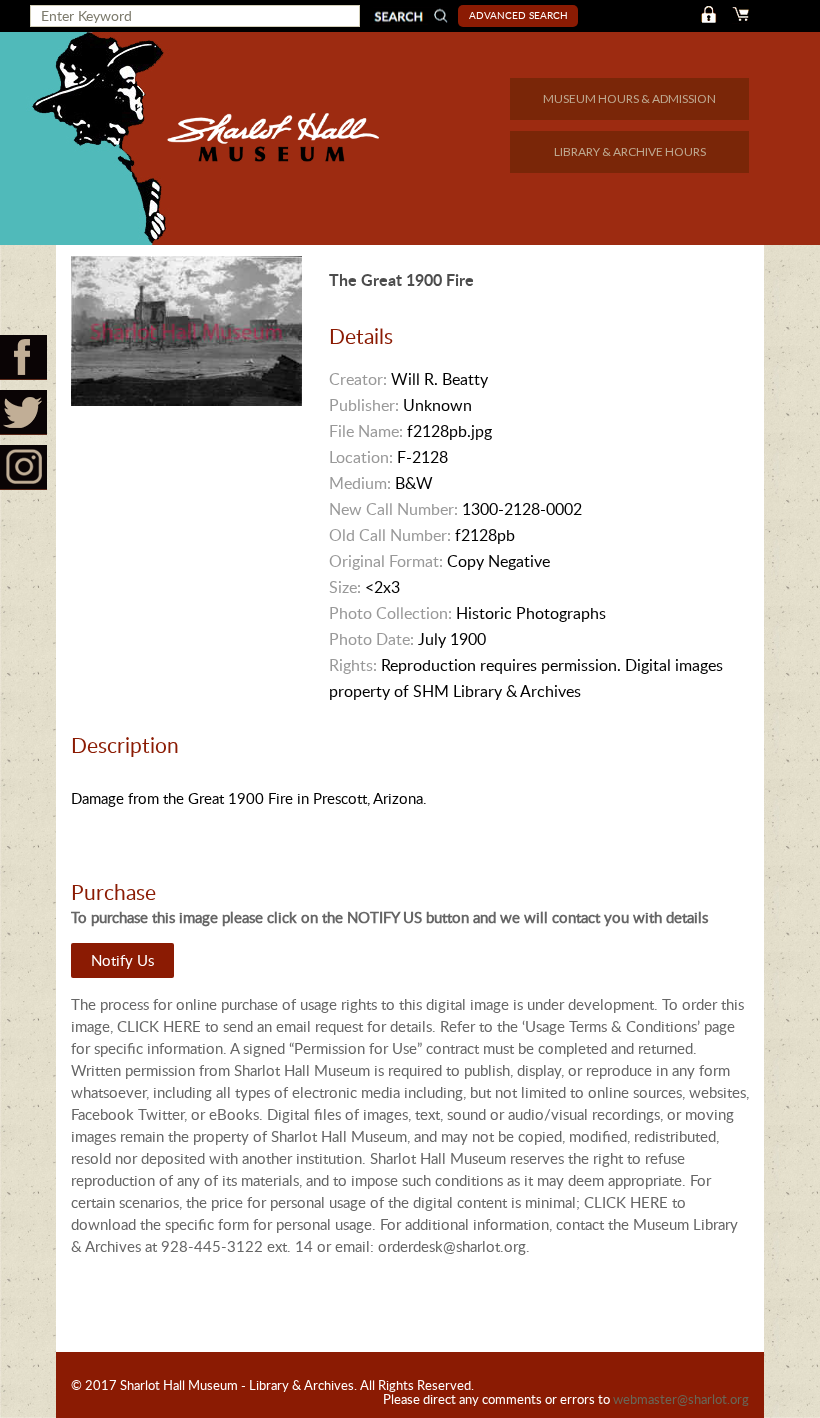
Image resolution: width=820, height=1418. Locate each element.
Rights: (353, 665)
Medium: (360, 483)
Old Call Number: (390, 535)
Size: (345, 587)
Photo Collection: (390, 613)
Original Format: (386, 561)
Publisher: (364, 405)
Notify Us (122, 960)
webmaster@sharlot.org (681, 1399)
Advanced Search (518, 15)
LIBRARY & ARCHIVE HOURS (630, 151)
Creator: (358, 379)
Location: (361, 457)
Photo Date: (371, 639)
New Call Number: (393, 509)
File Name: (366, 431)
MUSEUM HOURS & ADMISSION (629, 98)
